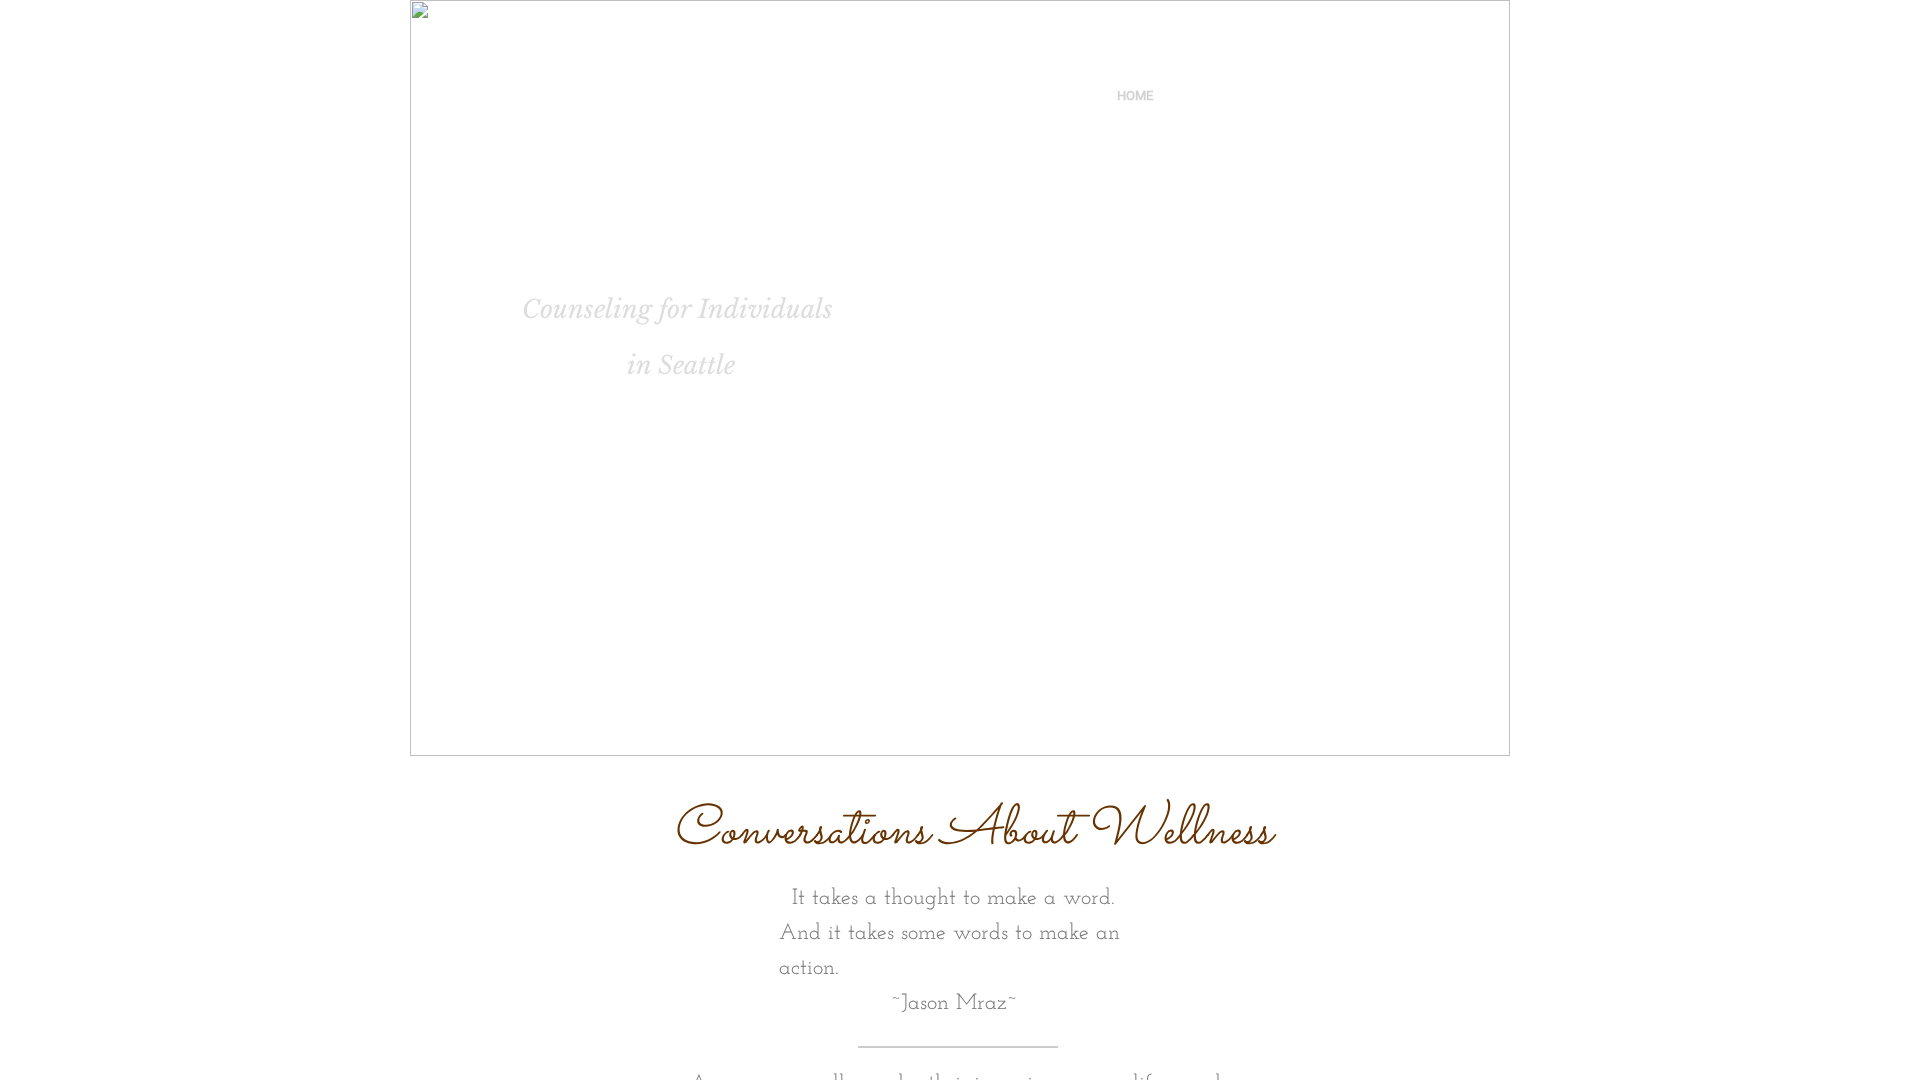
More (1376, 95)
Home (1135, 95)
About (1197, 95)
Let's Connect (1288, 95)
